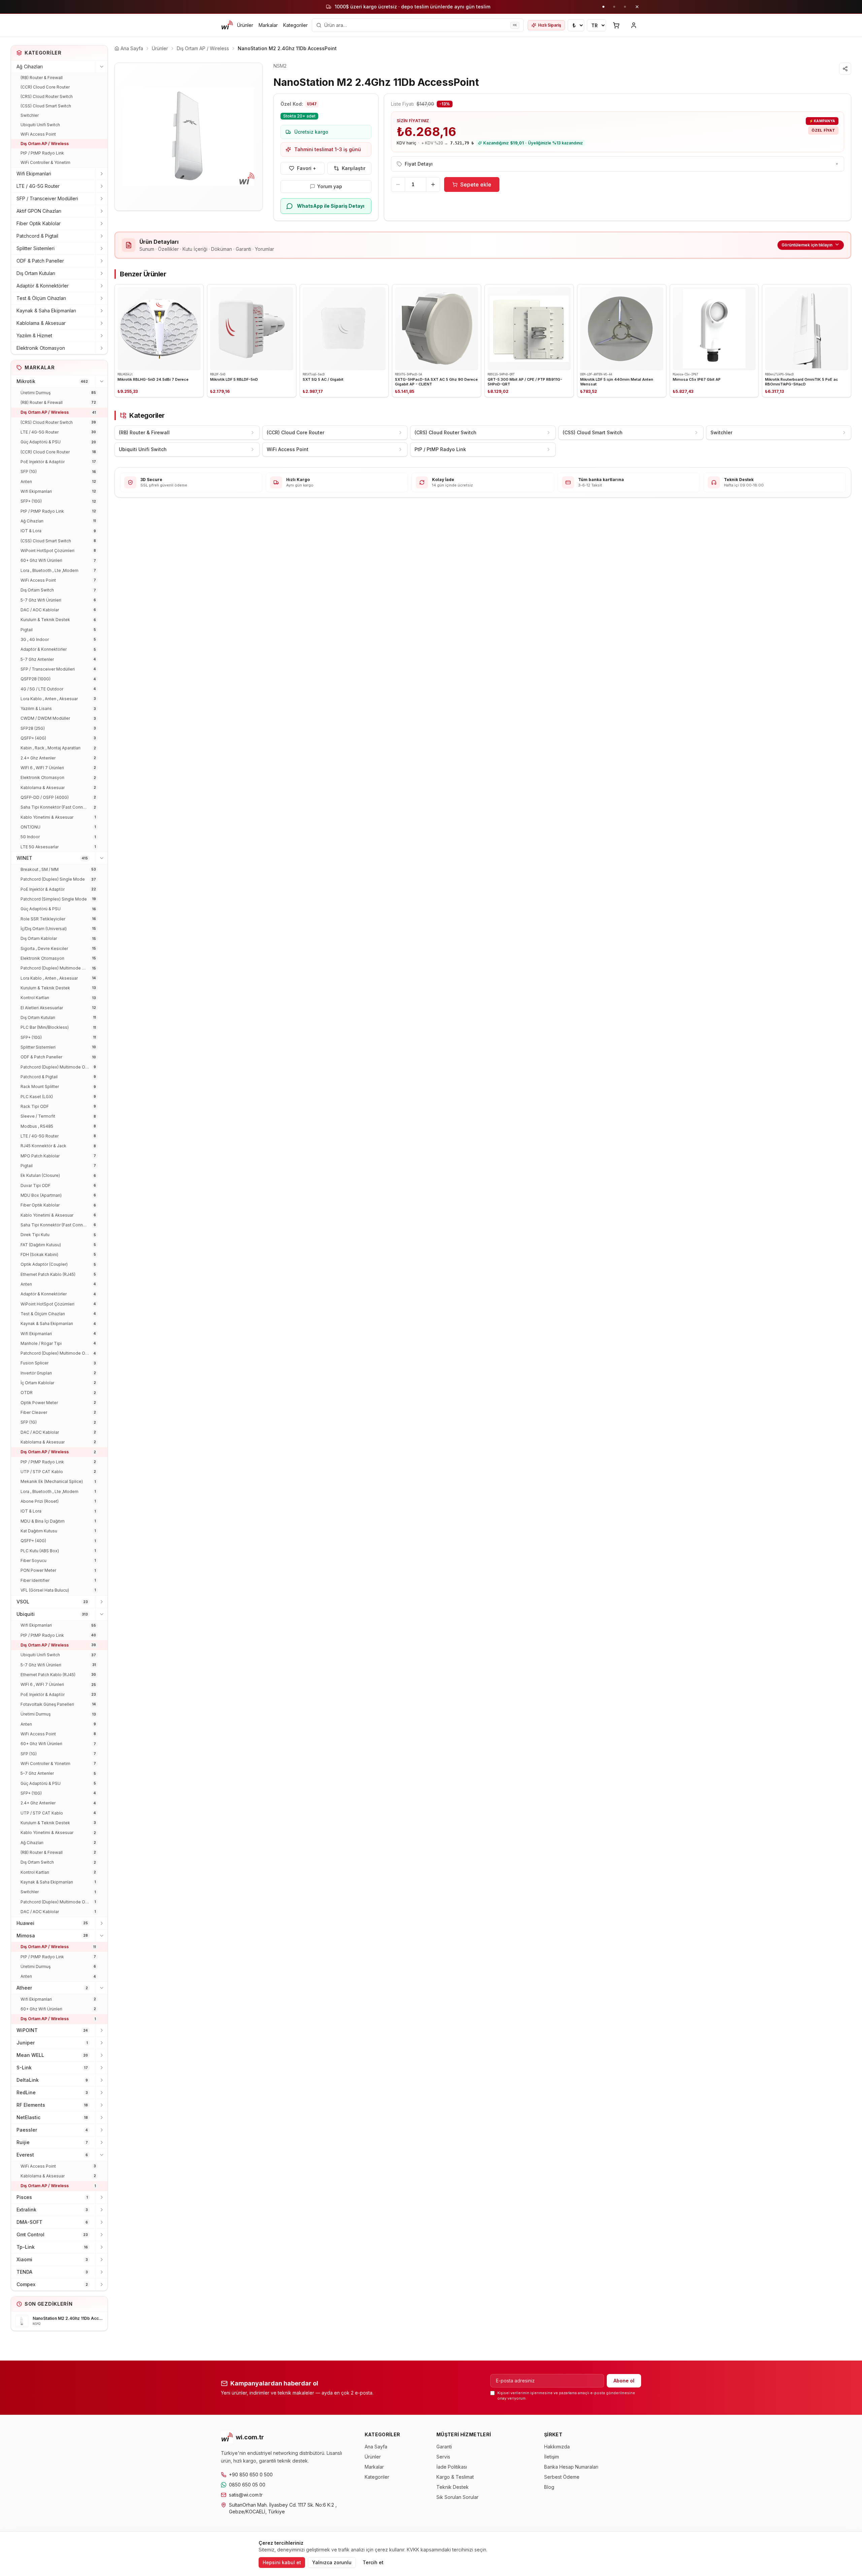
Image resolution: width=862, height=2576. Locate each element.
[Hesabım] (634, 25)
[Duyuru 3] (625, 7)
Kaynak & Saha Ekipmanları (46, 311)
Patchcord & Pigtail (37, 236)
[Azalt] (398, 184)
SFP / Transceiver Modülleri (47, 198)
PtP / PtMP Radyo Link (42, 153)
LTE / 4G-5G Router (38, 186)
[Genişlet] (101, 174)
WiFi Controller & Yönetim (45, 162)
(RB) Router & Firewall (42, 78)
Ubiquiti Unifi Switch (40, 125)
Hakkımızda (557, 2447)
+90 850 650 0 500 (251, 2475)
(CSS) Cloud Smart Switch (46, 106)
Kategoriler (295, 25)
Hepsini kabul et (282, 2562)
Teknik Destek (453, 2487)
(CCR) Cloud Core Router (45, 87)
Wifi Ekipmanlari (34, 174)
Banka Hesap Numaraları (571, 2467)
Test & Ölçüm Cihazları (41, 298)
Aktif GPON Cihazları (39, 211)
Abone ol (624, 2381)
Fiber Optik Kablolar (39, 223)
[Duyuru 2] (614, 7)
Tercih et (373, 2562)
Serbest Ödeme (562, 2477)
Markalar (268, 25)
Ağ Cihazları (30, 66)
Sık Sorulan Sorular (457, 2497)
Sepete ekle (476, 184)
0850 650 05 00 (247, 2485)
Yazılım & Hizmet (34, 335)
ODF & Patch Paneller (40, 261)
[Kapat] (637, 7)
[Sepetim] (616, 25)
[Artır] (433, 184)
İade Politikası (452, 2467)
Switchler (30, 115)
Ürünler (245, 25)
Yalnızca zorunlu (332, 2562)
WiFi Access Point (38, 134)
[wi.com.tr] (227, 25)
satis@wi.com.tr (246, 2495)
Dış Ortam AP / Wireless (45, 144)
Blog (549, 2487)
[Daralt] (101, 67)
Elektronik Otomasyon (41, 348)
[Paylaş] (845, 69)
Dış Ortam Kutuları (36, 273)
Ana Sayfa (376, 2447)
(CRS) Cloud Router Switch (47, 96)
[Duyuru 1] (603, 7)
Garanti (444, 2447)
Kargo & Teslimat (455, 2477)
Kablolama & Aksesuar (41, 323)
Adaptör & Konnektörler (43, 286)
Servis (443, 2457)
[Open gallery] (189, 137)
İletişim (552, 2457)
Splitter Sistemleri (36, 248)
